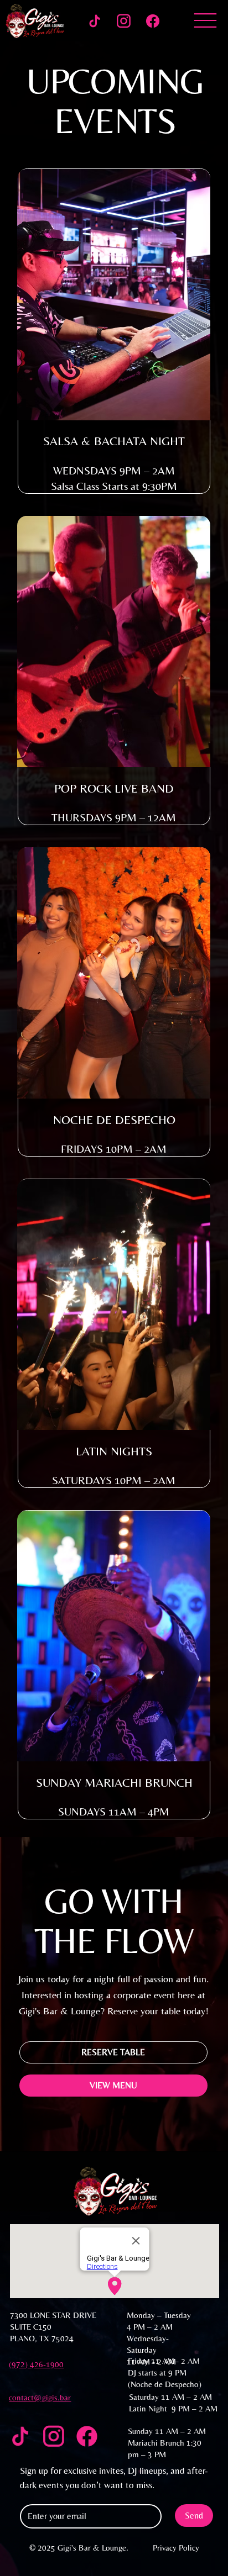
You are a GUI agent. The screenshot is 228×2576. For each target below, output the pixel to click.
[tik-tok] (95, 21)
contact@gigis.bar (40, 2397)
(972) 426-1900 (36, 2364)
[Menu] (205, 21)
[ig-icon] (124, 21)
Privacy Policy (176, 2548)
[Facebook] (153, 21)
